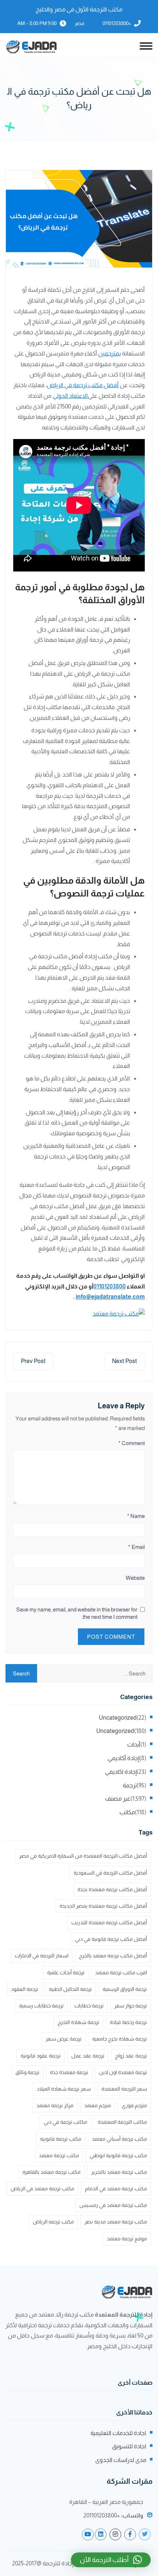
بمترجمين (109, 353)
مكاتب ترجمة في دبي (65, 2122)
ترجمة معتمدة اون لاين (123, 2072)
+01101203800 (117, 23)
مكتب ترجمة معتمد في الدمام (116, 2188)
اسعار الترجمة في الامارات (42, 1956)
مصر (80, 23)
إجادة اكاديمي (121, 1772)
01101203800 (109, 1286)
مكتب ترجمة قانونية (61, 2139)
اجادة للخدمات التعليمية (118, 2433)
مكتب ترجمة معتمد (59, 2155)
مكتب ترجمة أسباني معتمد (119, 2139)
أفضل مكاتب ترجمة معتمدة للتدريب (109, 1922)
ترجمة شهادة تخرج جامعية (120, 2039)
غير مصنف (118, 1799)
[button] (111, 2560)
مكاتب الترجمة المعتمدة (122, 2122)
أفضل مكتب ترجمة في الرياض (83, 385)
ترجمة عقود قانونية (41, 2056)
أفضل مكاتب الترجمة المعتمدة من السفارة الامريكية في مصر (83, 1856)
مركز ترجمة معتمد (55, 2105)
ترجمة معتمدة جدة (69, 2072)
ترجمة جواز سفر (131, 2006)
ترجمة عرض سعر (64, 2039)
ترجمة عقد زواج (131, 2056)
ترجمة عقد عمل (88, 2056)
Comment (132, 1443)
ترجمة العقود (25, 1989)
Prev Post (33, 1361)
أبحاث (134, 1745)
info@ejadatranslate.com (110, 1297)
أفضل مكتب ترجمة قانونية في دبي (111, 1939)
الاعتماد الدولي (70, 396)
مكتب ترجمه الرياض (53, 2222)
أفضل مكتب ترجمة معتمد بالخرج (113, 1956)
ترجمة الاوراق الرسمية (125, 1989)
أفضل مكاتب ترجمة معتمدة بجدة (112, 1889)
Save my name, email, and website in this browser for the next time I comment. (77, 1613)
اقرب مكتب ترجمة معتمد (121, 1972)
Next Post (125, 1361)
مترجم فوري (134, 2105)
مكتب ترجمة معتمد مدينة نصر (116, 2222)
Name (136, 1516)
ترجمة (130, 1785)
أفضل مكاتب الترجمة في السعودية (110, 1873)
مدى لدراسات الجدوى (121, 2460)
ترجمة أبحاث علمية (66, 1972)
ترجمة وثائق (27, 2072)
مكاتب (127, 1812)
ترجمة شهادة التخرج (78, 2022)
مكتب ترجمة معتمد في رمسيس (113, 2205)
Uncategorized (118, 1718)
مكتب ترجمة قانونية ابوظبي (118, 2155)
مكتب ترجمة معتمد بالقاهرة (51, 2172)
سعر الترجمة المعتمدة (124, 2089)
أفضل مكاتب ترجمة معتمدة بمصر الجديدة (103, 1906)
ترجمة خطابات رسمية (41, 2006)
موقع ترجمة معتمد (127, 2239)
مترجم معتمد (98, 2105)
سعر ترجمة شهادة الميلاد (64, 2089)
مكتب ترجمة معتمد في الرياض (42, 2188)
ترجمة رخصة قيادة (128, 2022)
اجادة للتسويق (129, 2446)
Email (137, 1547)
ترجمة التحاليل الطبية (70, 1989)
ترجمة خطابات (89, 2006)
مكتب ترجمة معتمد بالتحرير (119, 2172)
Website (135, 1578)
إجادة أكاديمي (123, 1758)
